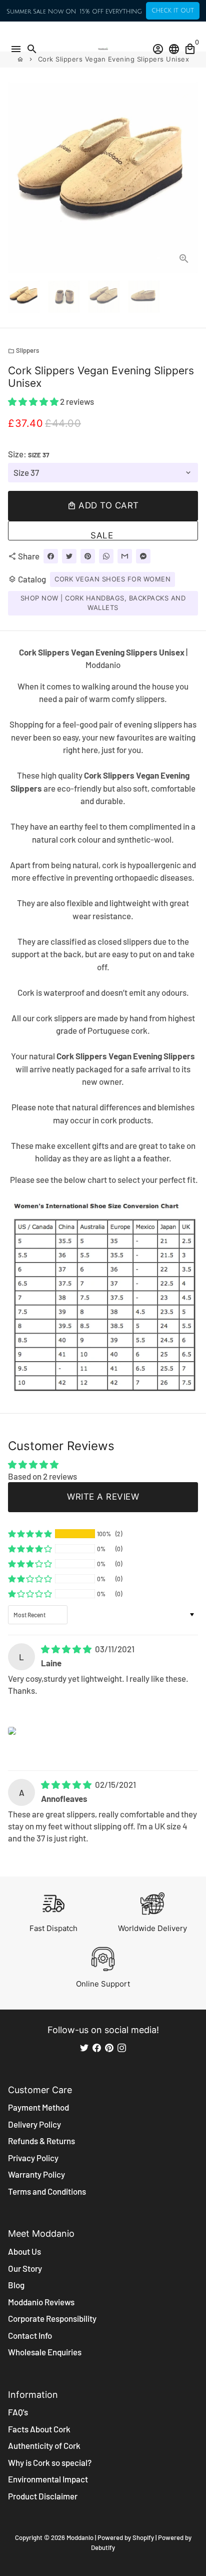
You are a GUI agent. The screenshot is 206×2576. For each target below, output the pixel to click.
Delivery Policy (34, 2124)
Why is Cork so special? (50, 2462)
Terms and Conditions (47, 2191)
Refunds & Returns (41, 2141)
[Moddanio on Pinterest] (109, 2047)
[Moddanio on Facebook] (97, 2047)
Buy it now (103, 531)
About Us (24, 2251)
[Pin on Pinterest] (88, 556)
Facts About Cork (39, 2429)
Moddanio (80, 2537)
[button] (34, 401)
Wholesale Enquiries (45, 2352)
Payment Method (38, 2107)
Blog (16, 2285)
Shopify (143, 2537)
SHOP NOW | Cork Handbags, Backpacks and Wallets (103, 603)
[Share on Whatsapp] (106, 556)
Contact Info (30, 2335)
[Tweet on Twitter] (69, 556)
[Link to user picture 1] (12, 1731)
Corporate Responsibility (52, 2318)
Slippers (23, 350)
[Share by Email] (125, 556)
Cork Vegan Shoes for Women (112, 579)
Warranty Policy (36, 2174)
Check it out (173, 11)
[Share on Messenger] (143, 556)
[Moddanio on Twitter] (84, 2047)
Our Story (25, 2268)
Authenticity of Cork (44, 2445)
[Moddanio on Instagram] (122, 2047)
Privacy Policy (33, 2158)
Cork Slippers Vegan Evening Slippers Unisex (114, 59)
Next (188, 177)
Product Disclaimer (43, 2496)
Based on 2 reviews (42, 1476)
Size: (28, 454)
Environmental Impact (48, 2479)
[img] (67, 1649)
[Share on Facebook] (51, 556)
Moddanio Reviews (41, 2302)
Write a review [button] (103, 1497)
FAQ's (18, 2412)
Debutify (103, 2547)
